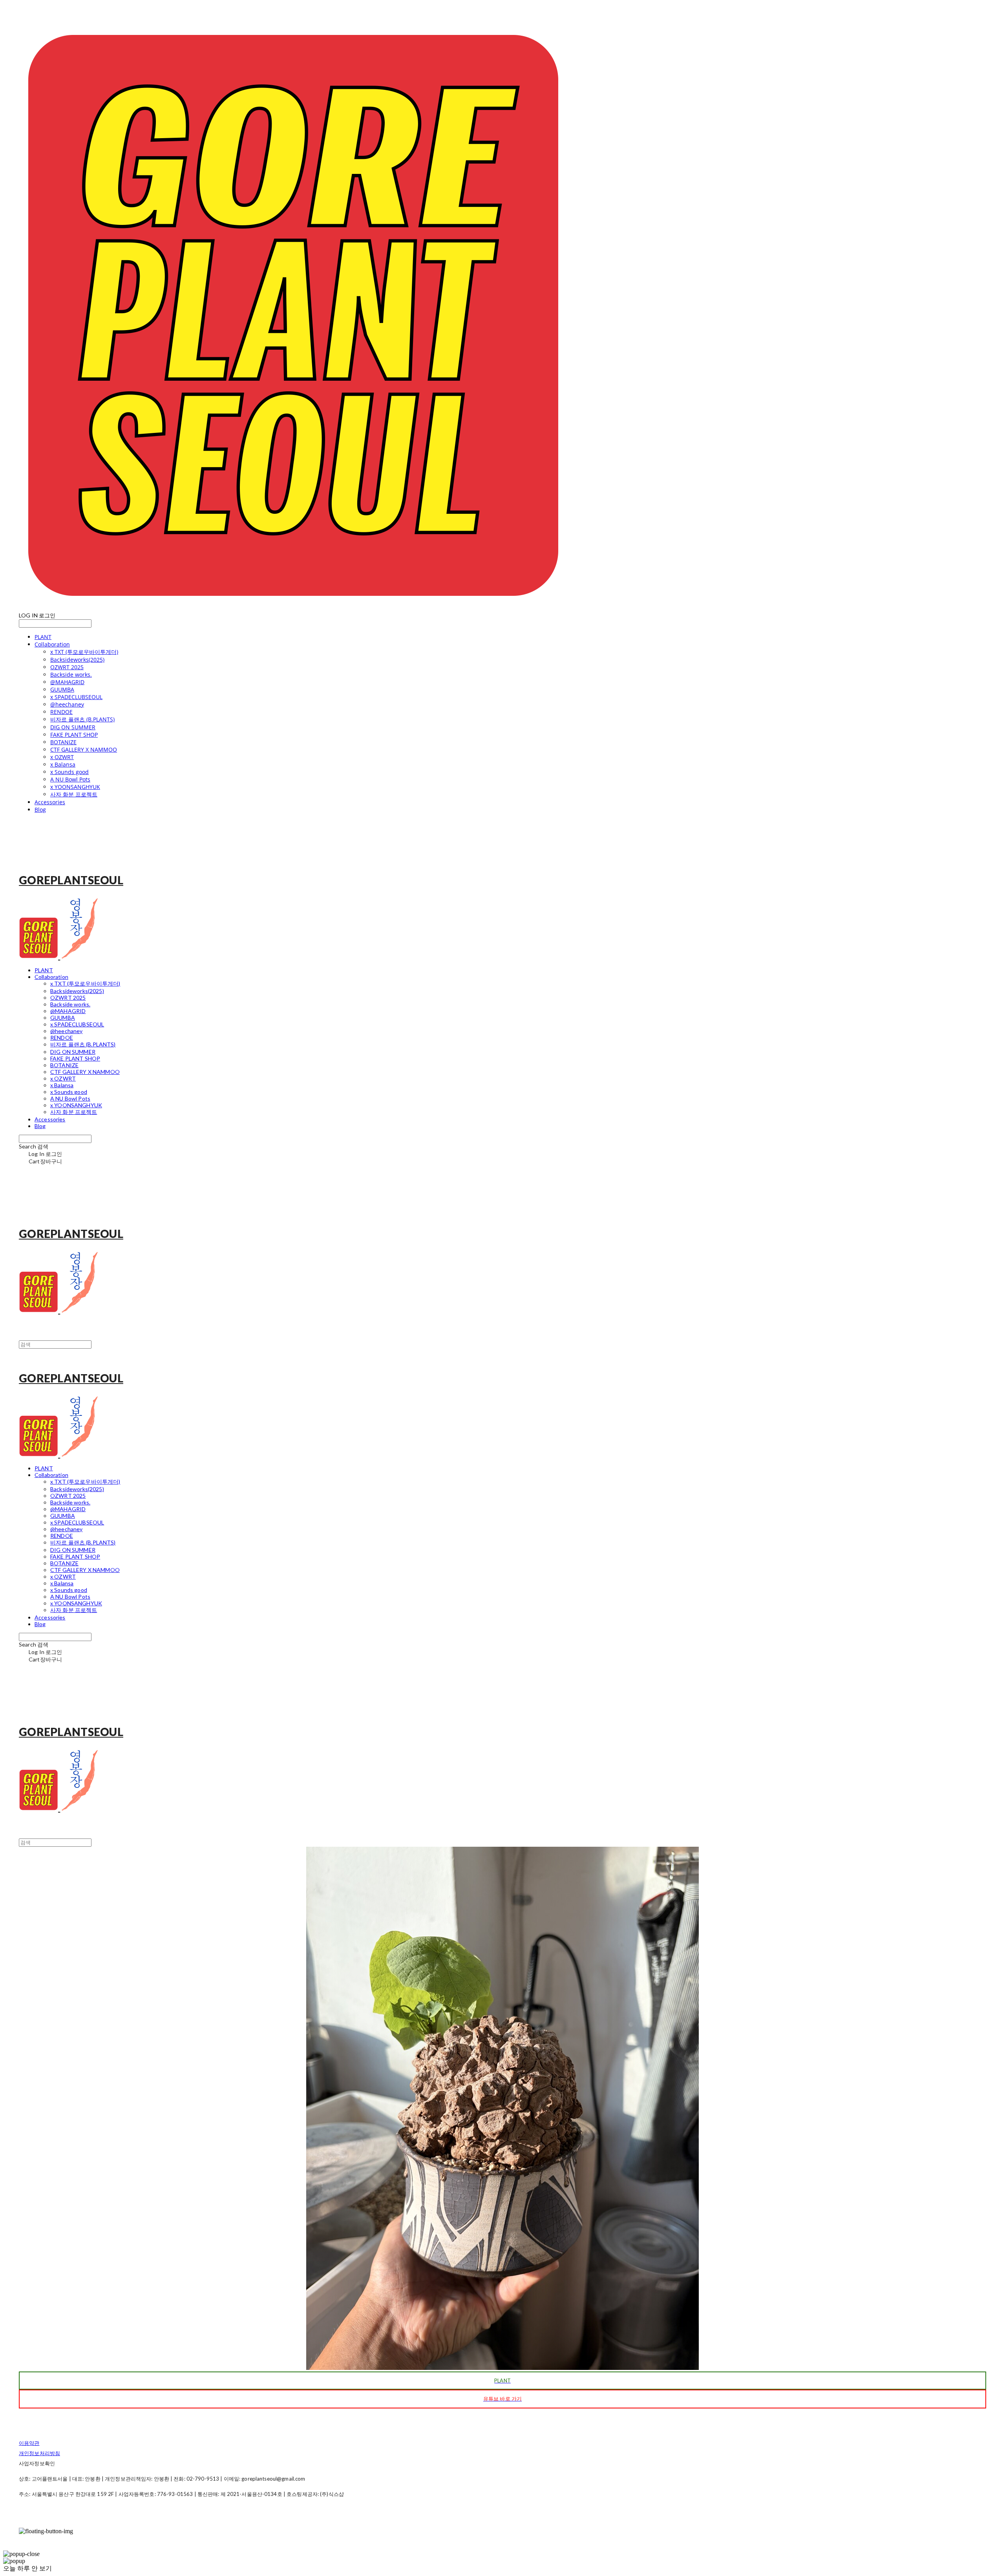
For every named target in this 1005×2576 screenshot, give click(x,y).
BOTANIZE (63, 742)
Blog (40, 810)
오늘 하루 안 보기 (27, 2568)
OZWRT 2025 (67, 667)
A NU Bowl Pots (70, 779)
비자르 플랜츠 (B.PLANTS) (82, 719)
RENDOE (61, 712)
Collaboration (52, 644)
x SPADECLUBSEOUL (76, 697)
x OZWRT (62, 757)
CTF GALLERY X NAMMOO (84, 749)
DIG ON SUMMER (73, 727)
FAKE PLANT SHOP (74, 735)
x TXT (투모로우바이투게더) (84, 652)
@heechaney (67, 704)
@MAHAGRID (67, 682)
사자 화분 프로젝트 (74, 794)
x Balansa (63, 764)
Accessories (50, 802)
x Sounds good (69, 772)
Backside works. (71, 675)
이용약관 (29, 2443)
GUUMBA (62, 689)
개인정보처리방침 (39, 2453)
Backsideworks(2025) (77, 660)
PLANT (43, 637)
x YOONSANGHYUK (75, 787)
